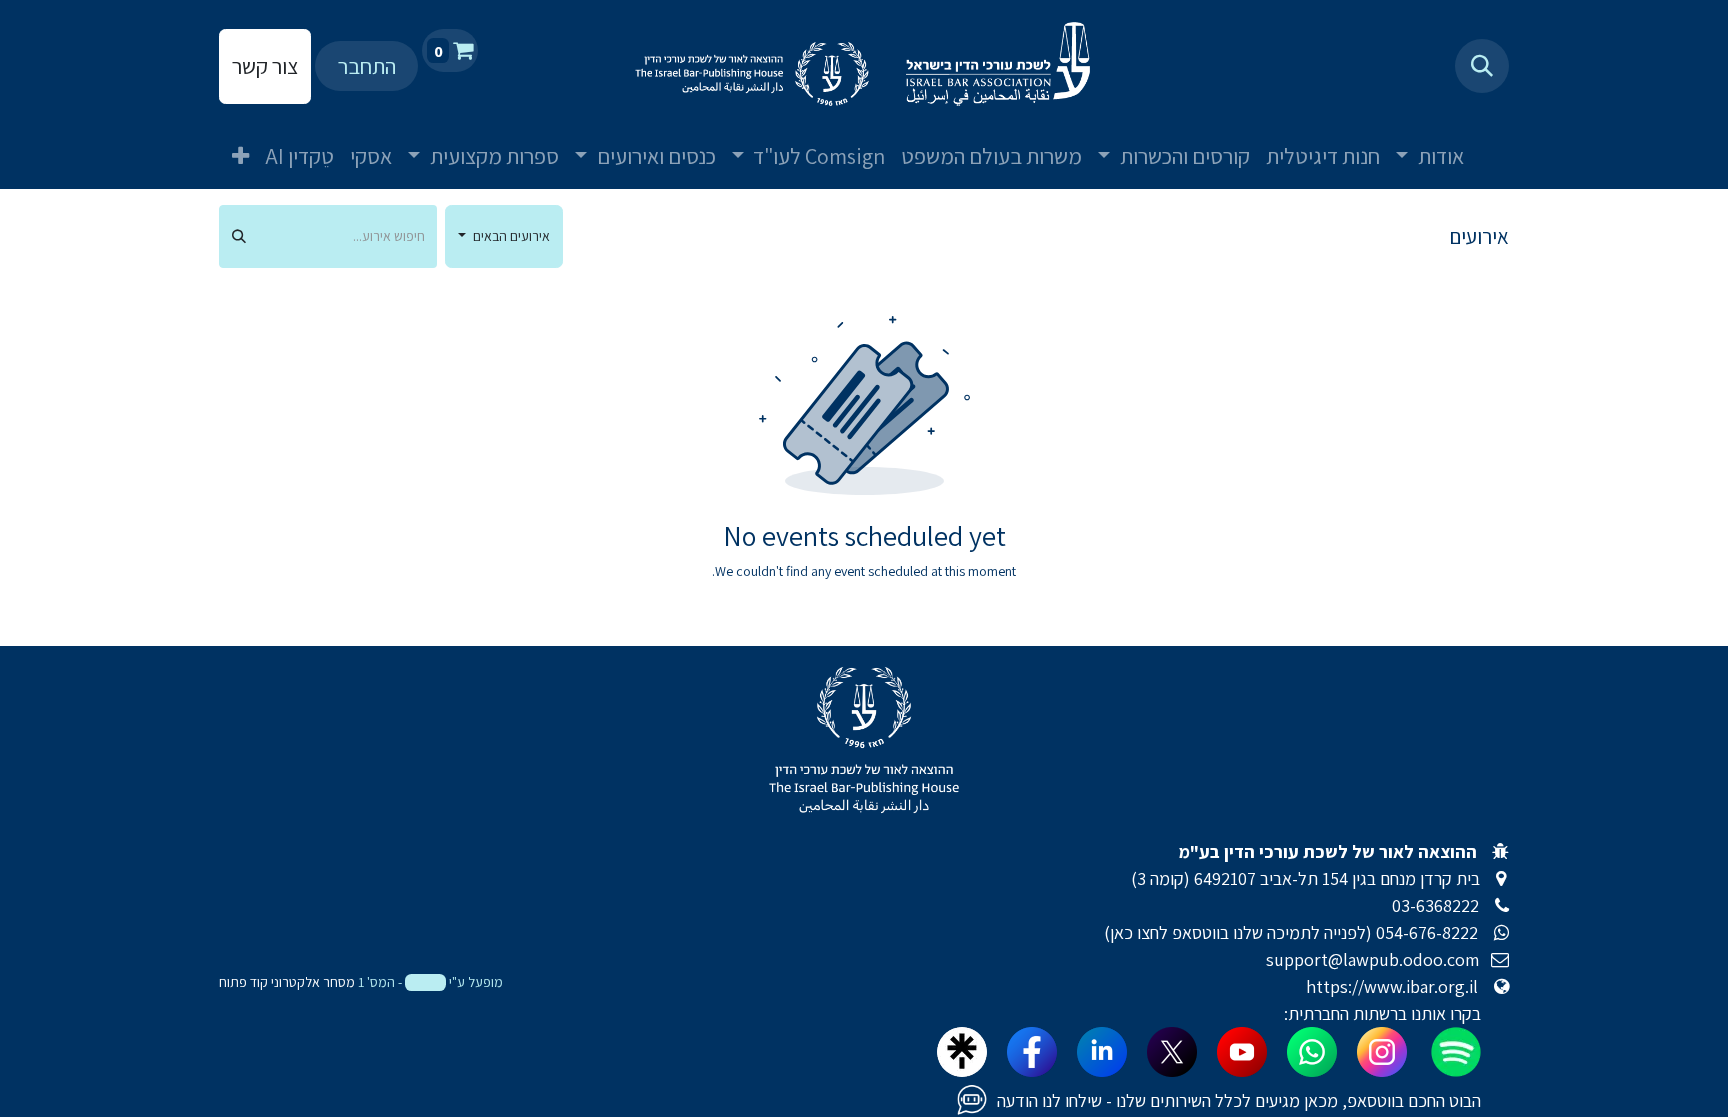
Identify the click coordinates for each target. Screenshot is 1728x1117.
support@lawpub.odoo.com (1372, 959)
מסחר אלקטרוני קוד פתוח (287, 982)
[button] (1482, 66)
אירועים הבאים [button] (510, 236)
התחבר (367, 66)
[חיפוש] (239, 236)
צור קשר (265, 66)
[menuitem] (1496, 140)
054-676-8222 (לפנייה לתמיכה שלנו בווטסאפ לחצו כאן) (1291, 932)
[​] (1501, 932)
